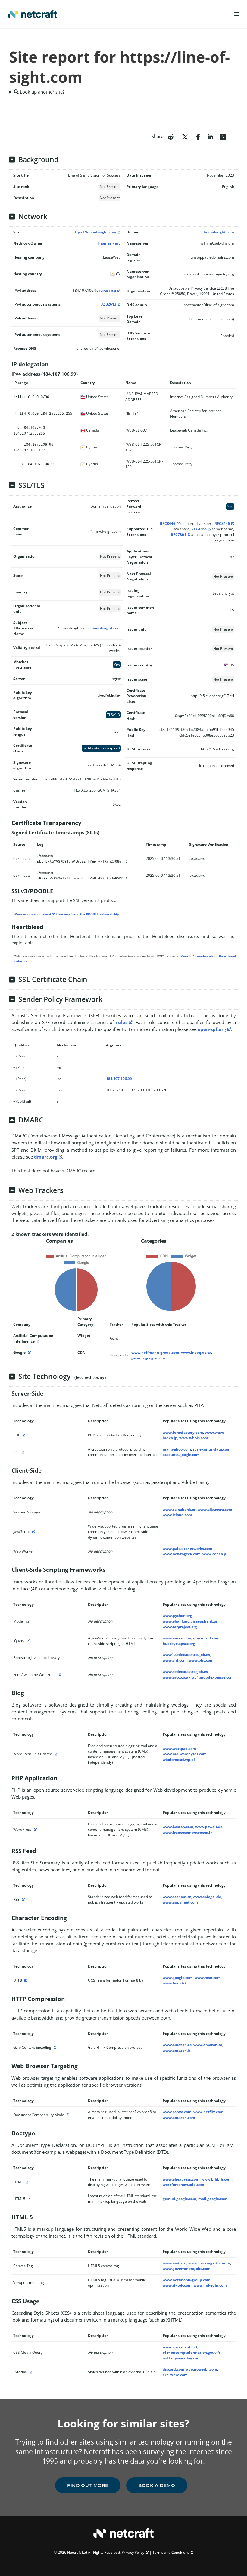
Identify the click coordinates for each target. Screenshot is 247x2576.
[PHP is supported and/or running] (23, 1435)
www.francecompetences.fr (187, 1832)
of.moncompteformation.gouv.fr (192, 2352)
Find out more (88, 2485)
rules (122, 1022)
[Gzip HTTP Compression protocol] (54, 2047)
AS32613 (109, 304)
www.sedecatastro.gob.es (185, 1671)
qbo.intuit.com (206, 1638)
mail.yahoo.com (177, 1449)
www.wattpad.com (179, 1748)
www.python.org (177, 1616)
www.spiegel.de (207, 1897)
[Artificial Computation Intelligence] (38, 1341)
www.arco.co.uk (177, 1677)
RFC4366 (199, 529)
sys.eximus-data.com (212, 1449)
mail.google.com (213, 2199)
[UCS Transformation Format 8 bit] (25, 1980)
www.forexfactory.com (183, 1432)
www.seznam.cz (177, 1897)
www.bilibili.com (216, 2179)
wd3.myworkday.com (182, 2358)
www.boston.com (178, 1827)
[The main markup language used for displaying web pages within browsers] (26, 2182)
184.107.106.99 (119, 1079)
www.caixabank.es (179, 1509)
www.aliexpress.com (181, 2179)
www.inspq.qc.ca (196, 1352)
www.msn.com (208, 1978)
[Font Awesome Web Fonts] (59, 1674)
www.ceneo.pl (215, 1554)
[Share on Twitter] (185, 136)
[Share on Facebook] (198, 136)
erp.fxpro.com (175, 2375)
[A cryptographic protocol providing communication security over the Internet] (22, 1452)
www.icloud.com (177, 1515)
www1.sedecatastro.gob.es (186, 1655)
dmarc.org (46, 1157)
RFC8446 (168, 523)
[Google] (29, 1352)
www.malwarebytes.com (185, 1754)
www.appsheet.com (180, 1902)
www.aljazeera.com (215, 1509)
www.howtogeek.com (182, 1554)
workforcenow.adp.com (183, 2185)
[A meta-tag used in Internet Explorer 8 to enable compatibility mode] (67, 2115)
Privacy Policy (133, 2552)
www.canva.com (177, 2112)
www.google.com (178, 1978)
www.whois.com (194, 1438)
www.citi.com (175, 1660)
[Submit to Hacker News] (223, 136)
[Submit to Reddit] (171, 136)
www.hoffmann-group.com (155, 1352)
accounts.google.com (181, 1455)
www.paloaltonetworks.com (188, 1548)
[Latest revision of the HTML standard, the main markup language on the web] (28, 2199)
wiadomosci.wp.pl (179, 1760)
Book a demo (157, 2485)
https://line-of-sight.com (94, 232)
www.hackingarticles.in (209, 2263)
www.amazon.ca (208, 2045)
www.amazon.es (177, 2045)
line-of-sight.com (219, 232)
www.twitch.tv (176, 1983)
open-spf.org (212, 1029)
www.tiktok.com (177, 2285)
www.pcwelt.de (209, 1827)
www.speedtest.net (180, 2347)
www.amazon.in (177, 1638)
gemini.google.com (148, 1358)
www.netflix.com (208, 2112)
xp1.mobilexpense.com (213, 1677)
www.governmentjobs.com (187, 2268)
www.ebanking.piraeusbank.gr (190, 1621)
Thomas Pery (109, 243)
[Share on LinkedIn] (210, 136)
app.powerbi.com (202, 2369)
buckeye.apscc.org (179, 1643)
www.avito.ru (175, 2263)
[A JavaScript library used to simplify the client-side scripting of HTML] (27, 1641)
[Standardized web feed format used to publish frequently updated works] (23, 1899)
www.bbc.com (201, 1660)
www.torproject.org (180, 1627)
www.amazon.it (177, 2050)
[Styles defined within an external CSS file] (30, 2372)
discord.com (174, 2369)
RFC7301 (178, 535)
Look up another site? (42, 92)
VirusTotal (108, 291)
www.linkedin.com (210, 2285)
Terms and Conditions (171, 2552)
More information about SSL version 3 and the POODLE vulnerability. (67, 914)
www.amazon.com (179, 2117)
